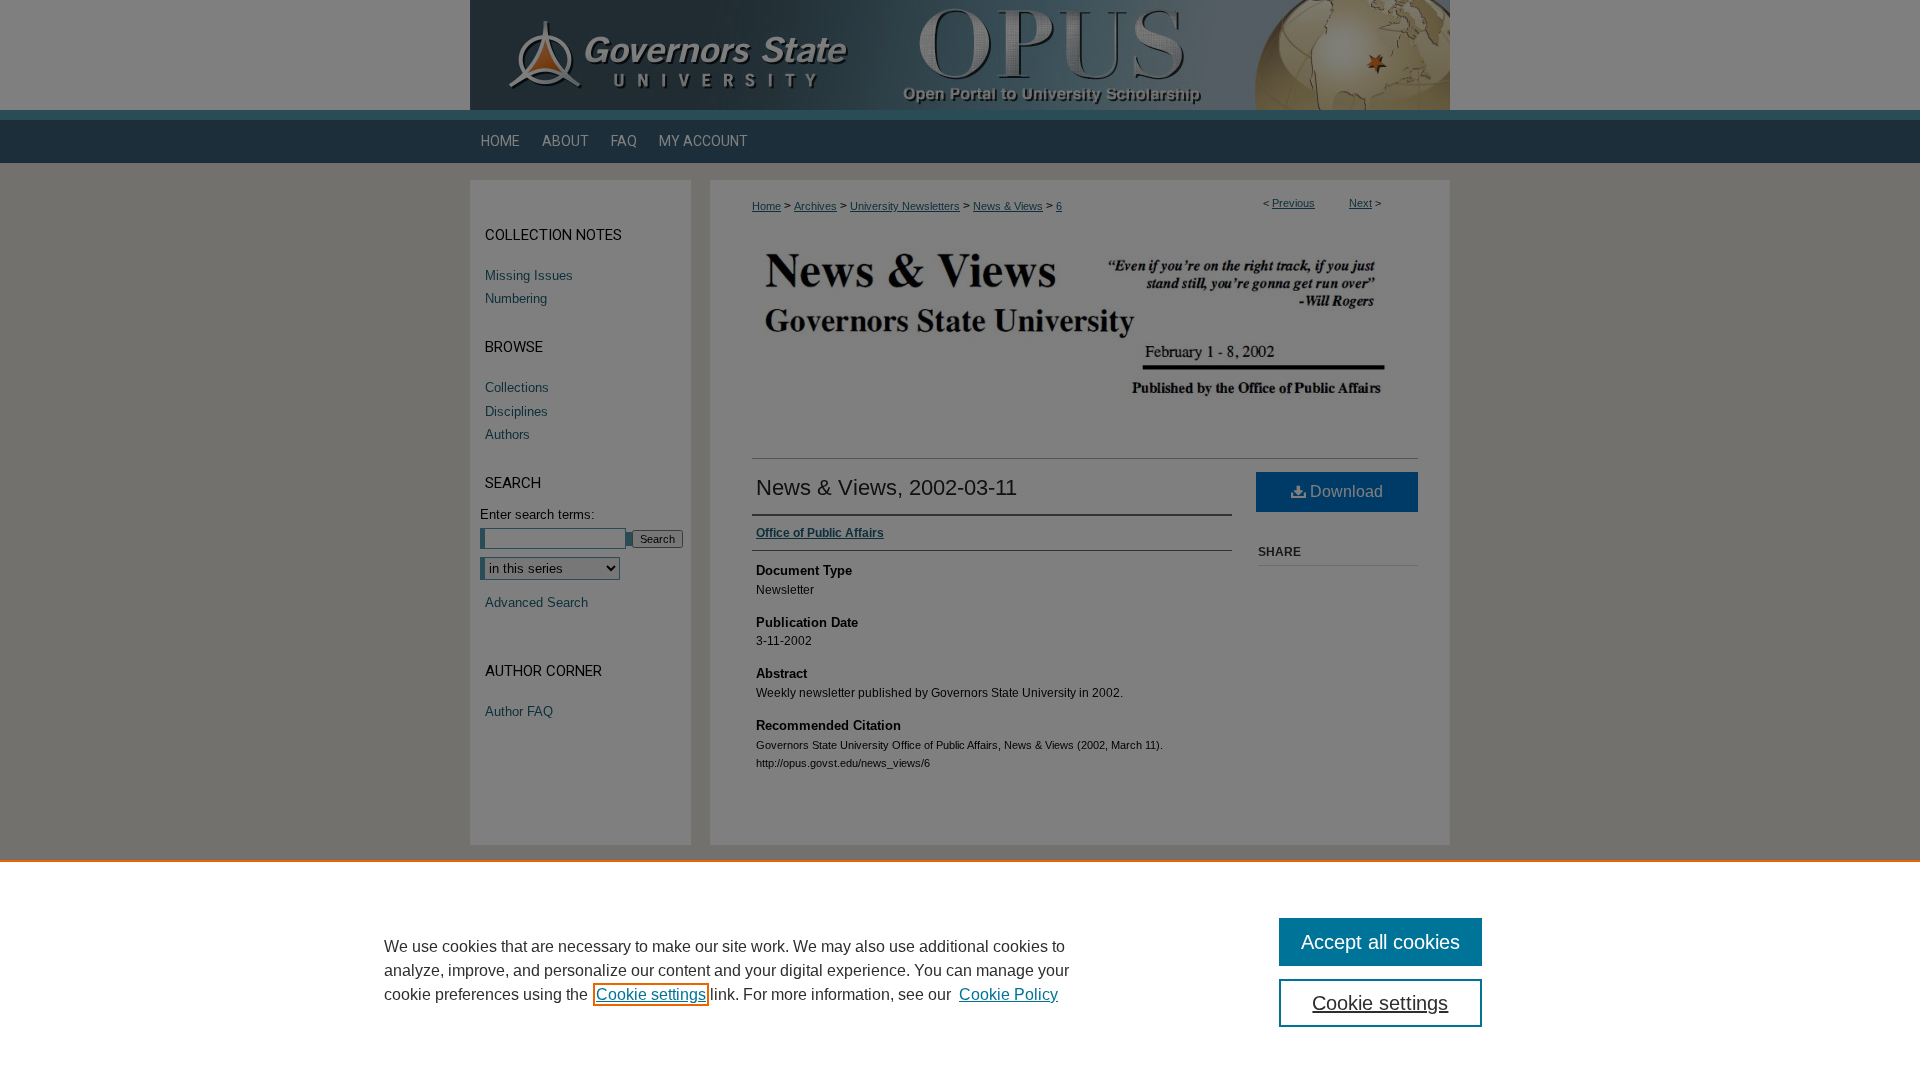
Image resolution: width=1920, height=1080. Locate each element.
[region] (960, 970)
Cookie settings (651, 994)
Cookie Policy (1008, 994)
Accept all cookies (1380, 942)
